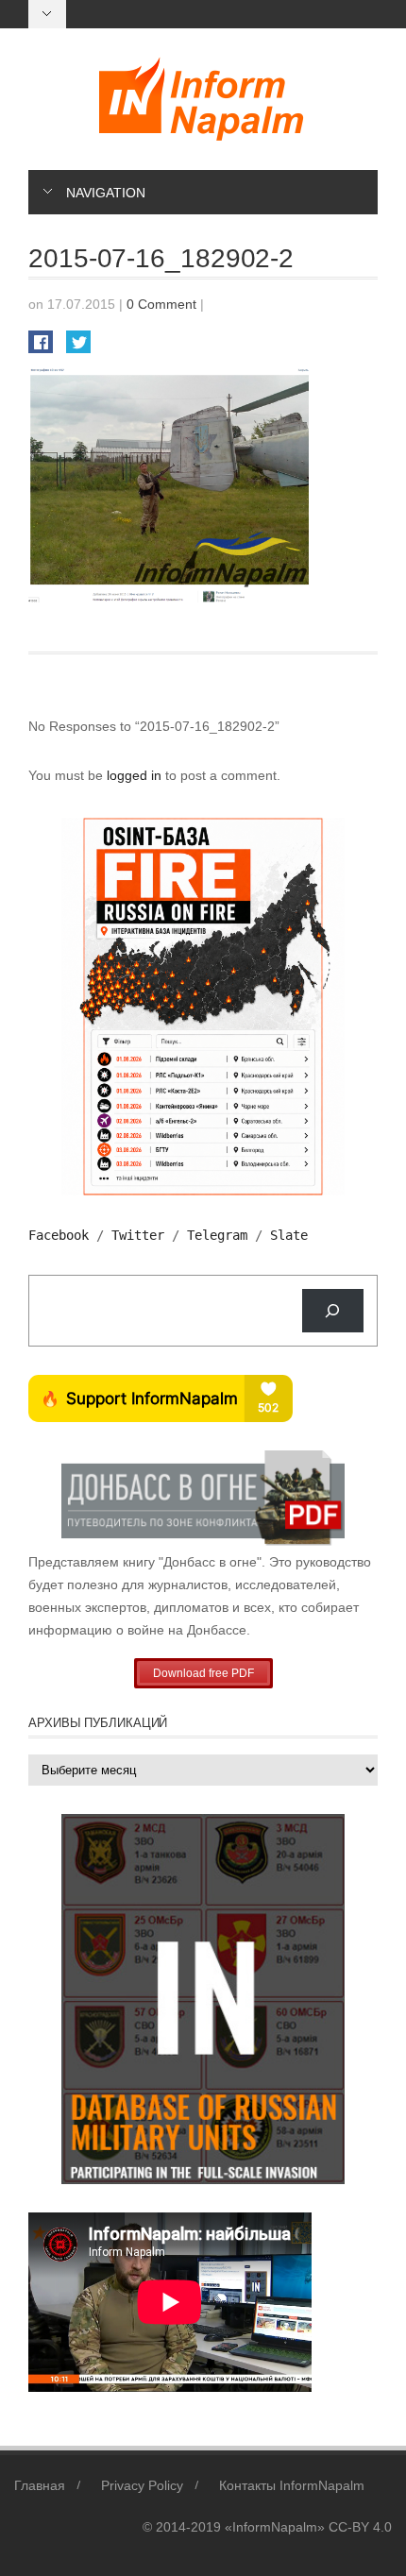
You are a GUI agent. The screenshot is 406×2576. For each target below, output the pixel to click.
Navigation (106, 193)
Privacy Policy (142, 2485)
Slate (289, 1235)
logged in (136, 775)
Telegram (217, 1235)
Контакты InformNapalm (292, 2485)
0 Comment (161, 304)
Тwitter (138, 1235)
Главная (40, 2485)
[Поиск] (333, 1311)
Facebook (59, 1235)
